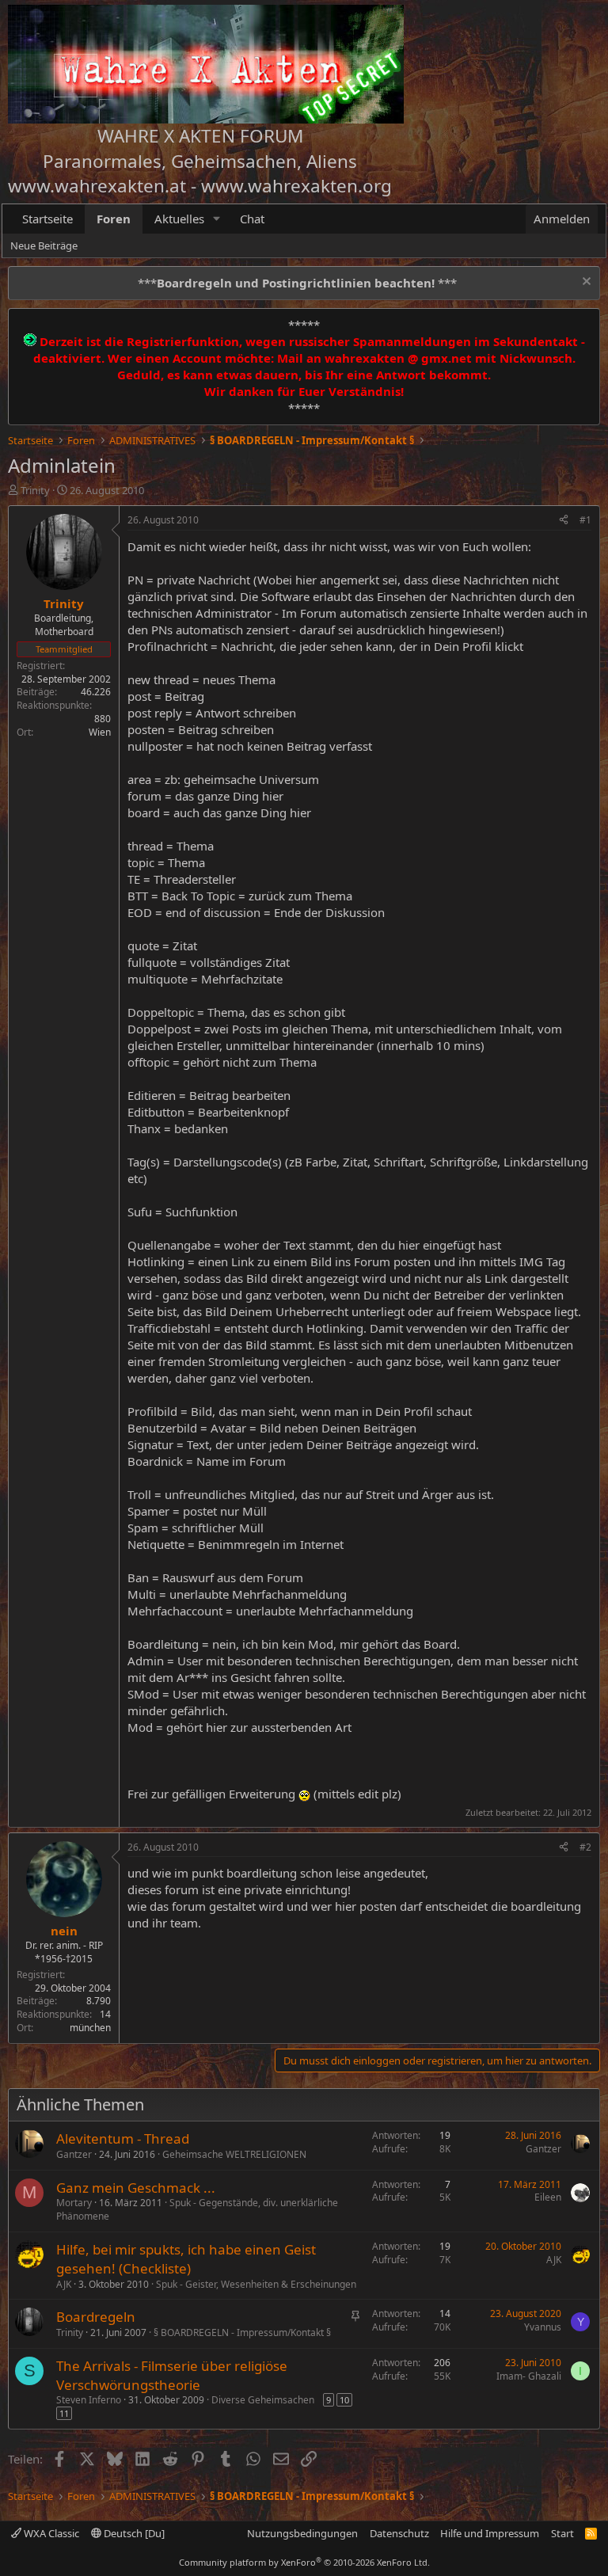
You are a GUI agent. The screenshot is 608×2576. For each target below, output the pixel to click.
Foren (114, 219)
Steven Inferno (89, 2400)
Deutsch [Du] (133, 2533)
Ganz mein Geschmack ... (136, 2188)
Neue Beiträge (44, 245)
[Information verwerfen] (585, 283)
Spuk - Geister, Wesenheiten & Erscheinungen (256, 2284)
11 (64, 2413)
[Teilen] (564, 521)
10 (344, 2400)
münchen (90, 2028)
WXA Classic (50, 2533)
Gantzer (74, 2154)
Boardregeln (96, 2317)
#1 (585, 520)
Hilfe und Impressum (490, 2533)
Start (562, 2533)
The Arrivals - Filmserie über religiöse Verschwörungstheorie (172, 2375)
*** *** (297, 283)
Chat (252, 219)
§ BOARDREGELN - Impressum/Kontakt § (242, 2332)
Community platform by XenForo (304, 2562)
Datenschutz (399, 2533)
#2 (585, 1847)
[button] (217, 219)
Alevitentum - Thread (123, 2138)
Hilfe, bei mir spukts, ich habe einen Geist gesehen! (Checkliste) (186, 2259)
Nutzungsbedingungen (302, 2533)
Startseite (47, 219)
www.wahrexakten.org (296, 186)
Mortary (74, 2203)
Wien (100, 732)
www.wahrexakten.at (97, 186)
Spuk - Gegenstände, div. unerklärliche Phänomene (197, 2209)
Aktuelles (179, 219)
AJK (64, 2284)
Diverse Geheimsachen (263, 2400)
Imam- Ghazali (529, 2376)
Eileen (548, 2197)
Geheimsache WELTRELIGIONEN (234, 2154)
